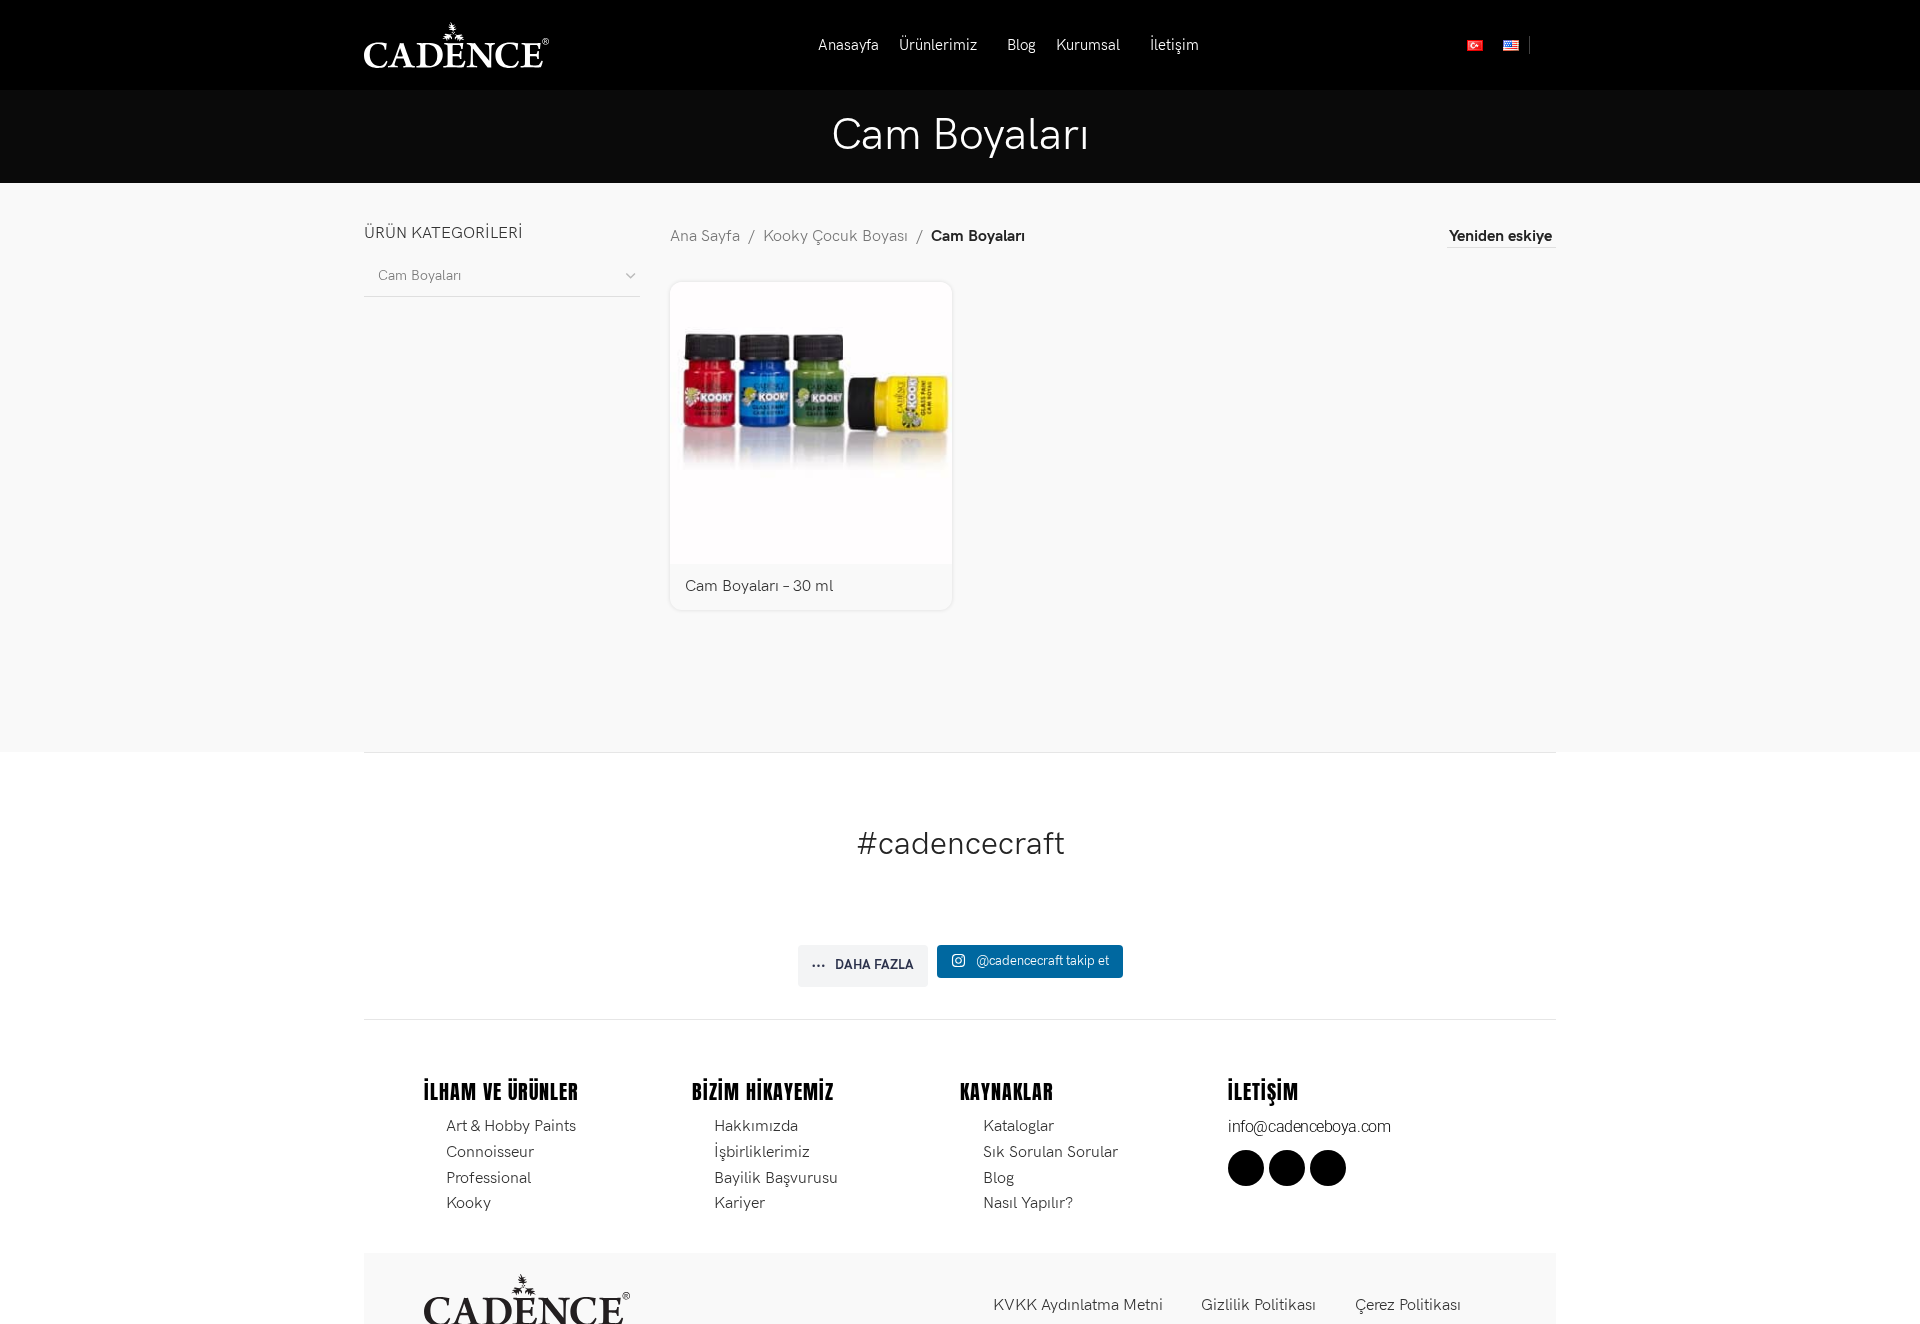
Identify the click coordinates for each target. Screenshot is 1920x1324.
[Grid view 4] (1405, 237)
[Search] (1548, 45)
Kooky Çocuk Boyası (835, 236)
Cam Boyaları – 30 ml (759, 586)
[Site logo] (456, 44)
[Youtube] (1328, 1168)
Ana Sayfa (705, 236)
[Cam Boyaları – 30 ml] (811, 423)
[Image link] (527, 1299)
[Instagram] (1287, 1168)
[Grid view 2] (1330, 237)
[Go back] (806, 136)
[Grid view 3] (1368, 237)
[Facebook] (1246, 1168)
